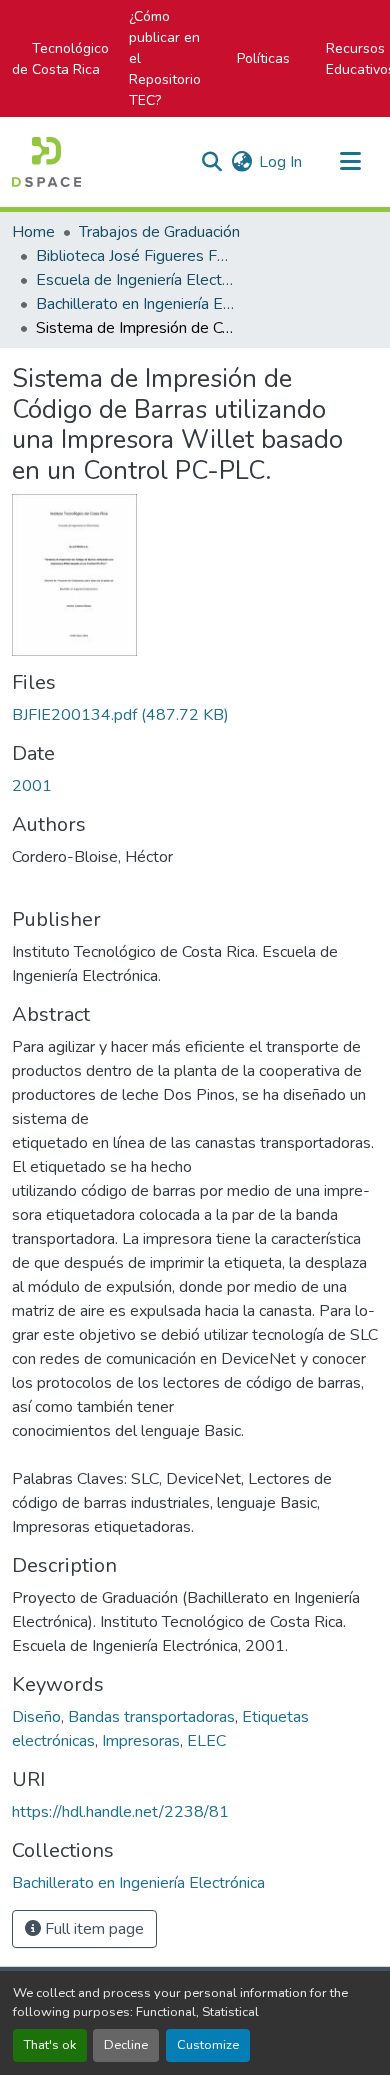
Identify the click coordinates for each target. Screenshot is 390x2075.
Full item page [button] (92, 1929)
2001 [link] (32, 786)
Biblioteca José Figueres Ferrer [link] (136, 256)
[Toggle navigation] (350, 162)
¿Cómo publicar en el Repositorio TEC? (165, 58)
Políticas (263, 58)
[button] (46, 162)
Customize (208, 2045)
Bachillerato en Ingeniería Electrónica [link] (136, 304)
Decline (126, 2045)
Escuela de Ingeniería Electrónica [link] (136, 280)
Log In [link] (280, 162)
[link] (195, 715)
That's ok (50, 2045)
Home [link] (33, 232)
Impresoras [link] (141, 1741)
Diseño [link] (36, 1717)
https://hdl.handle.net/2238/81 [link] (120, 1812)
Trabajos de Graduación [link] (159, 232)
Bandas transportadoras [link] (151, 1717)
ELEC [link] (206, 1741)
